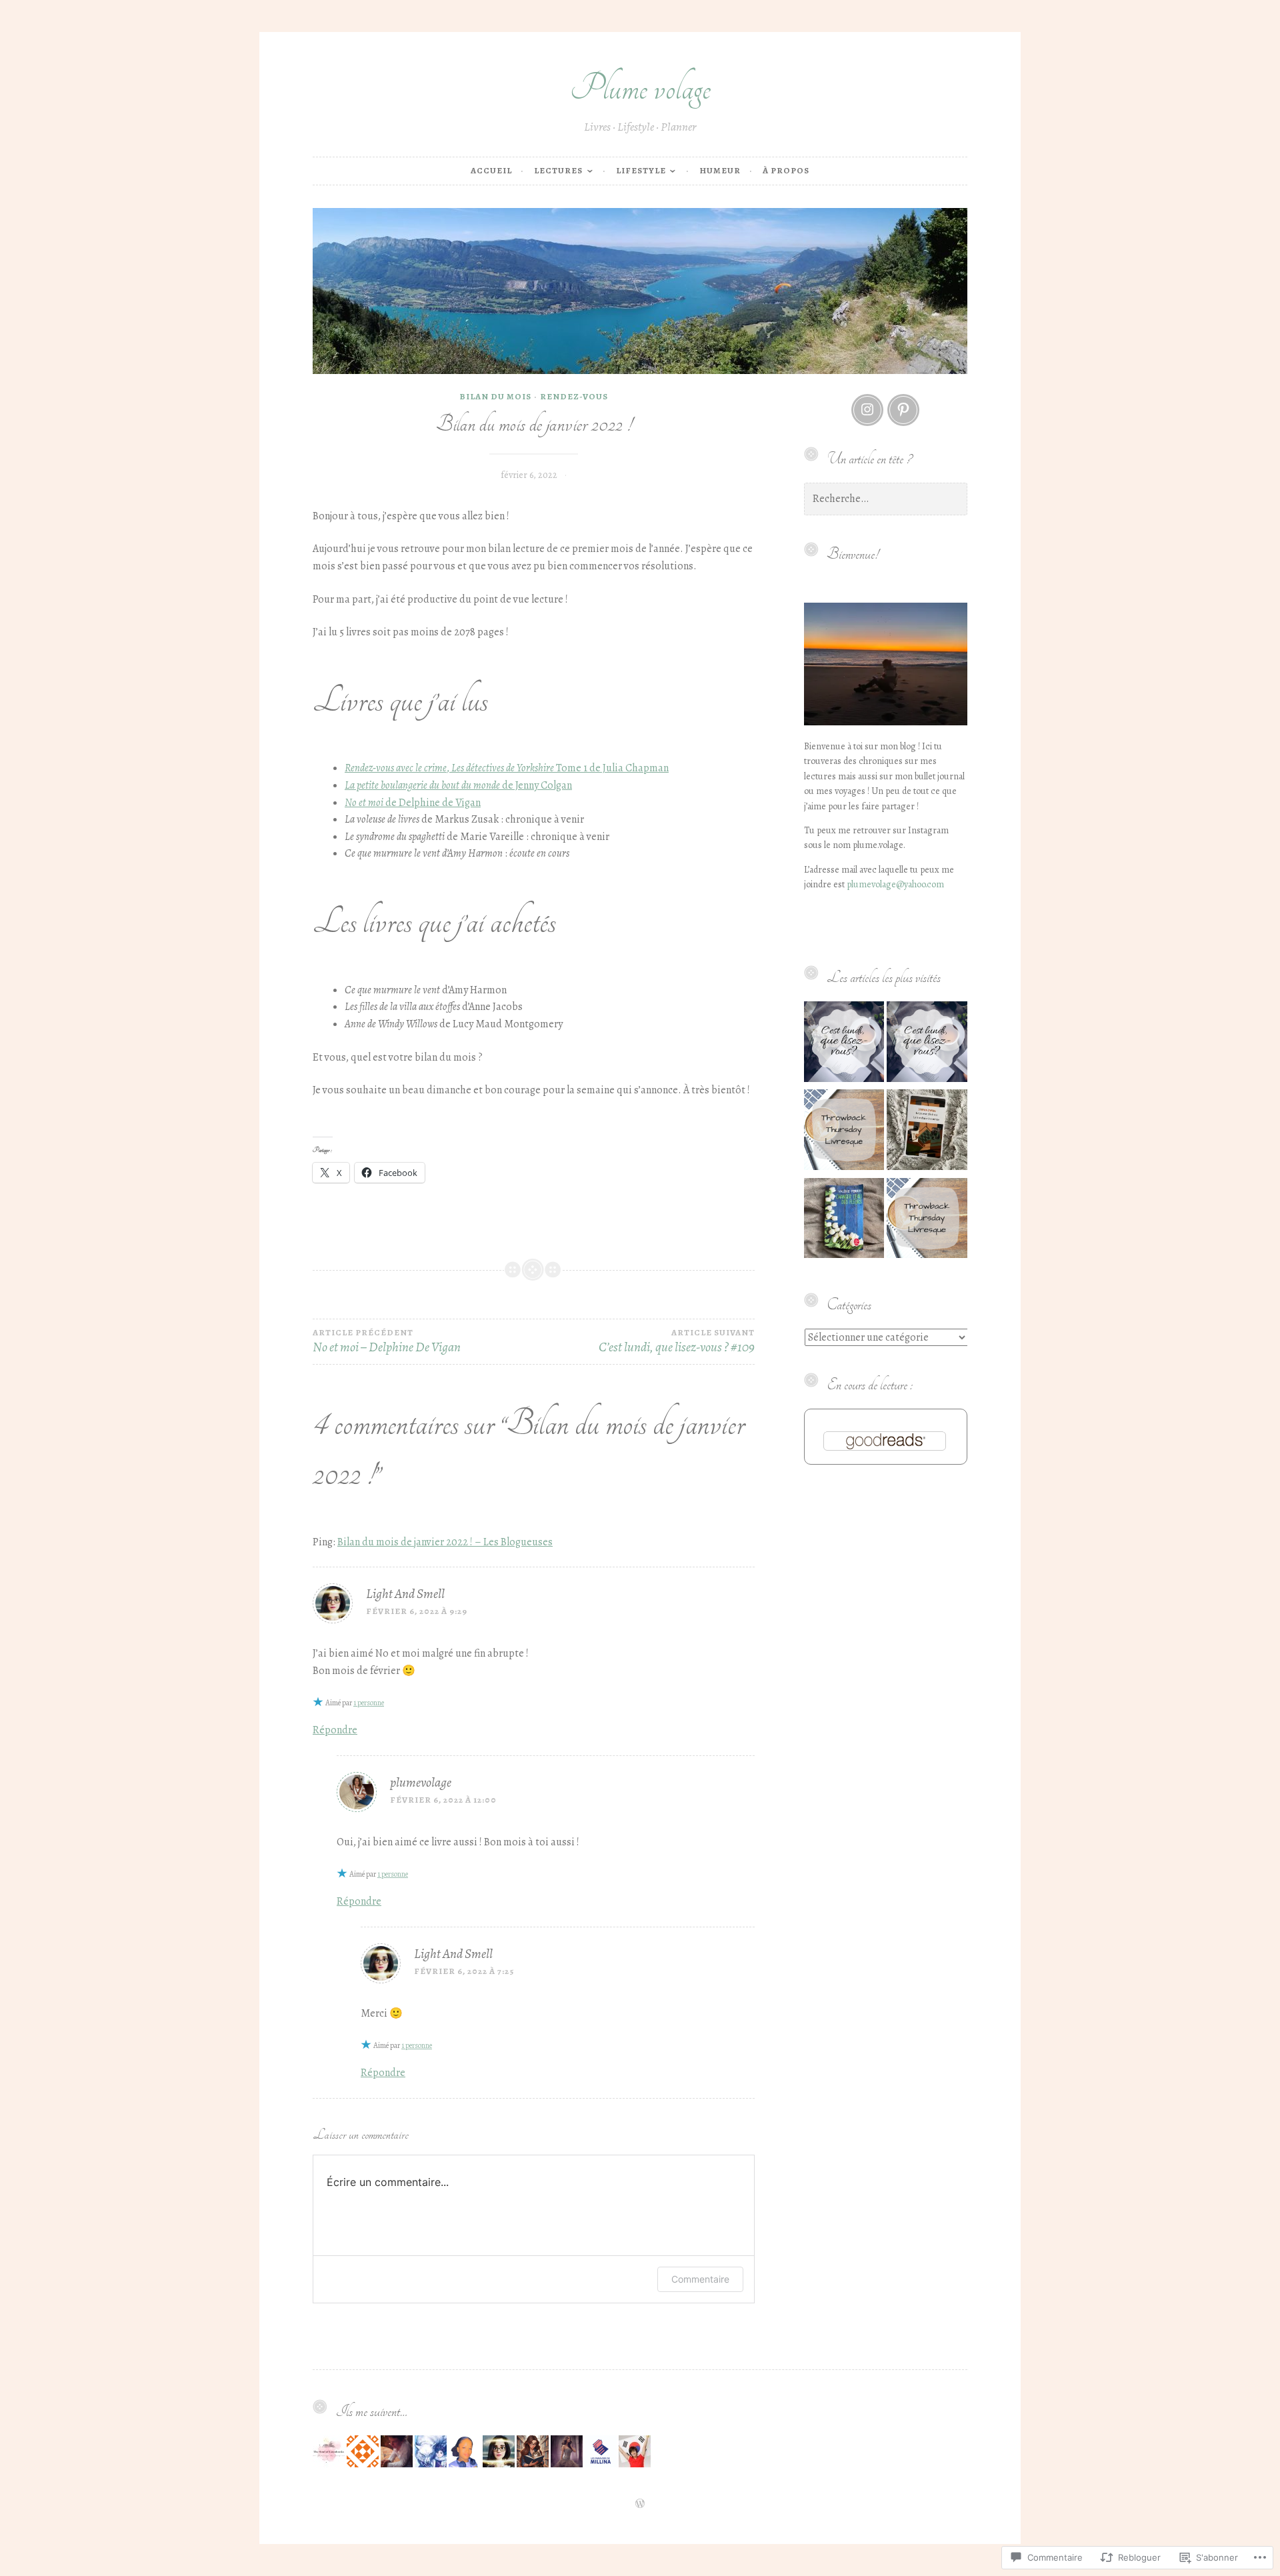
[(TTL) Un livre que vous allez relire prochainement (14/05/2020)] (844, 1132)
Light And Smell (405, 1594)
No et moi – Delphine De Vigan (387, 1342)
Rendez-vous (574, 396)
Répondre (335, 1730)
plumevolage (421, 1782)
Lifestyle (641, 170)
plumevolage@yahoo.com (895, 884)
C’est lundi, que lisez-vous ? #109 (676, 1342)
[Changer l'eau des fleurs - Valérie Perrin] (844, 1221)
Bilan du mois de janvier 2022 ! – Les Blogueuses (445, 1542)
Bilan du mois (495, 396)
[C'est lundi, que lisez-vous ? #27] (844, 1044)
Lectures (558, 170)
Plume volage (640, 88)
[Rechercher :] (886, 499)
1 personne (369, 1703)
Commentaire (700, 2279)
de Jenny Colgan (458, 785)
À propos (786, 170)
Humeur (720, 170)
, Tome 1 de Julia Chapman (507, 768)
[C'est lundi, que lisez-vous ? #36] (927, 1044)
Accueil (491, 170)
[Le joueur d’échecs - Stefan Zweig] (927, 1132)
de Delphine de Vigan (413, 803)
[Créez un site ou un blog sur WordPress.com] (640, 2504)
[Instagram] (867, 410)
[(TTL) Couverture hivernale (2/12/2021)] (927, 1221)
